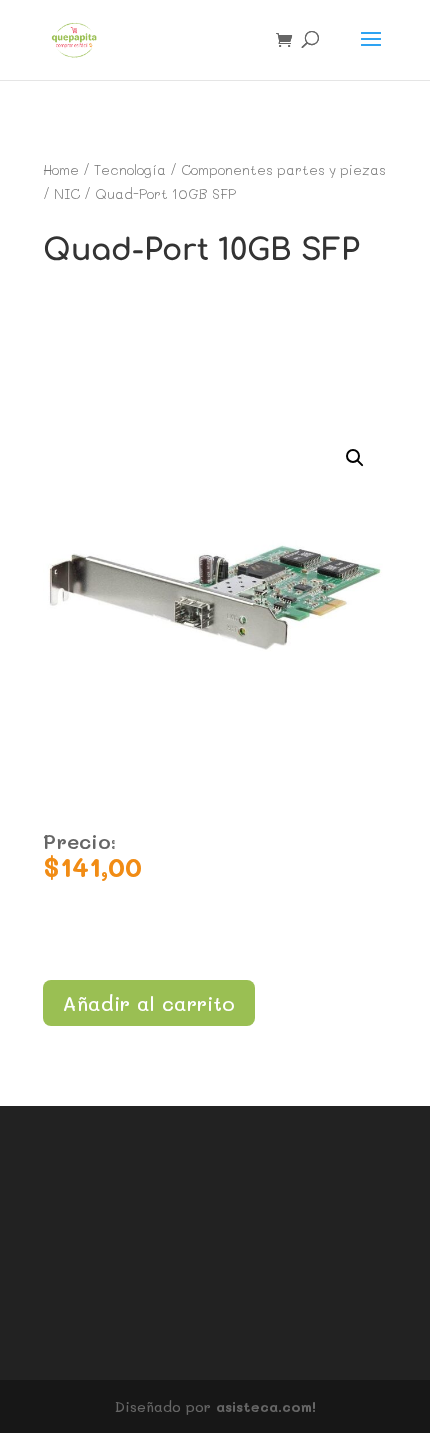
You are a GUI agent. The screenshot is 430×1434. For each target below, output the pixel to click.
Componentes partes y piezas (283, 169)
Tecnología (130, 169)
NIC (67, 193)
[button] (355, 458)
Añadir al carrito (149, 1003)
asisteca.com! (266, 1406)
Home (61, 169)
